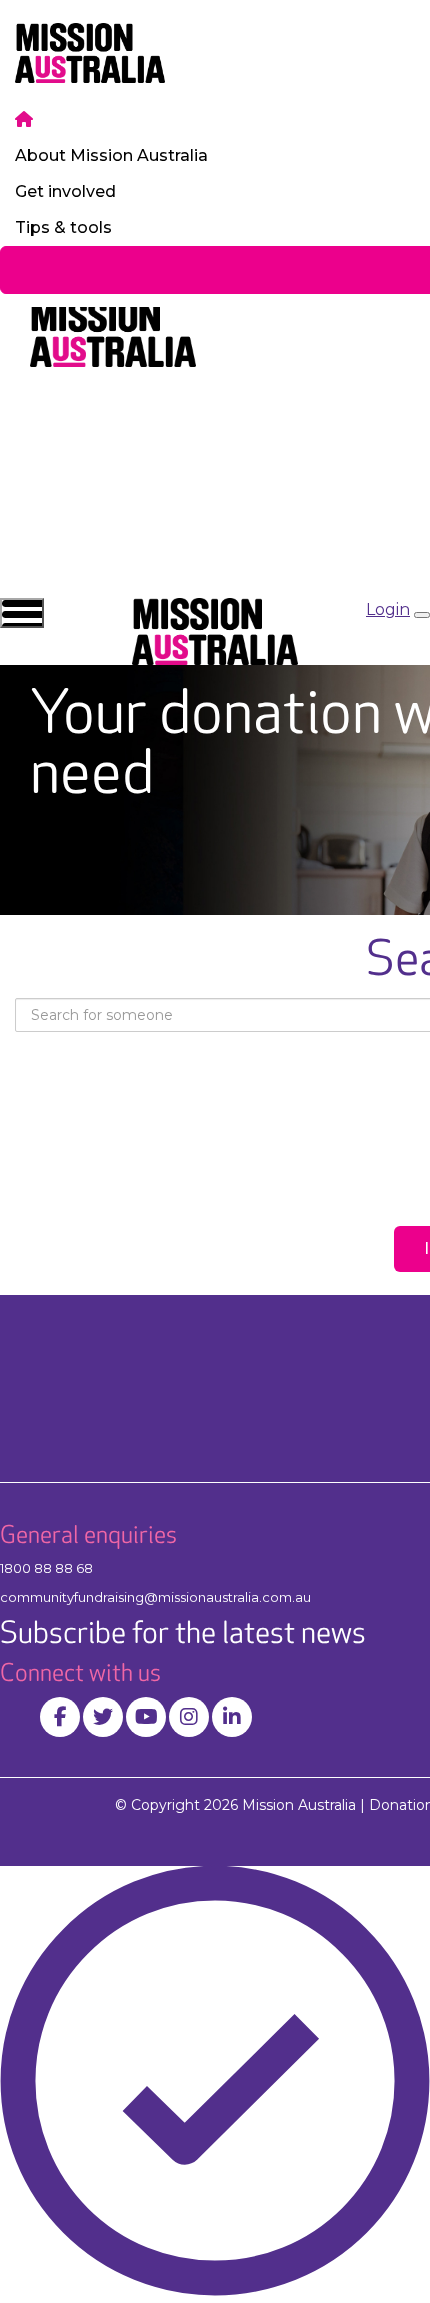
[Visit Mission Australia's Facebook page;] (60, 1717)
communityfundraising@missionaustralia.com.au (155, 1597)
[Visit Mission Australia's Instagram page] (189, 1717)
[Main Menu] (22, 613)
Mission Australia (299, 1805)
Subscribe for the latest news (183, 1634)
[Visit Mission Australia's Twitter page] (103, 1717)
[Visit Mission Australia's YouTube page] (146, 1717)
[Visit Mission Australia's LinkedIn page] (232, 1717)
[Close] (422, 615)
